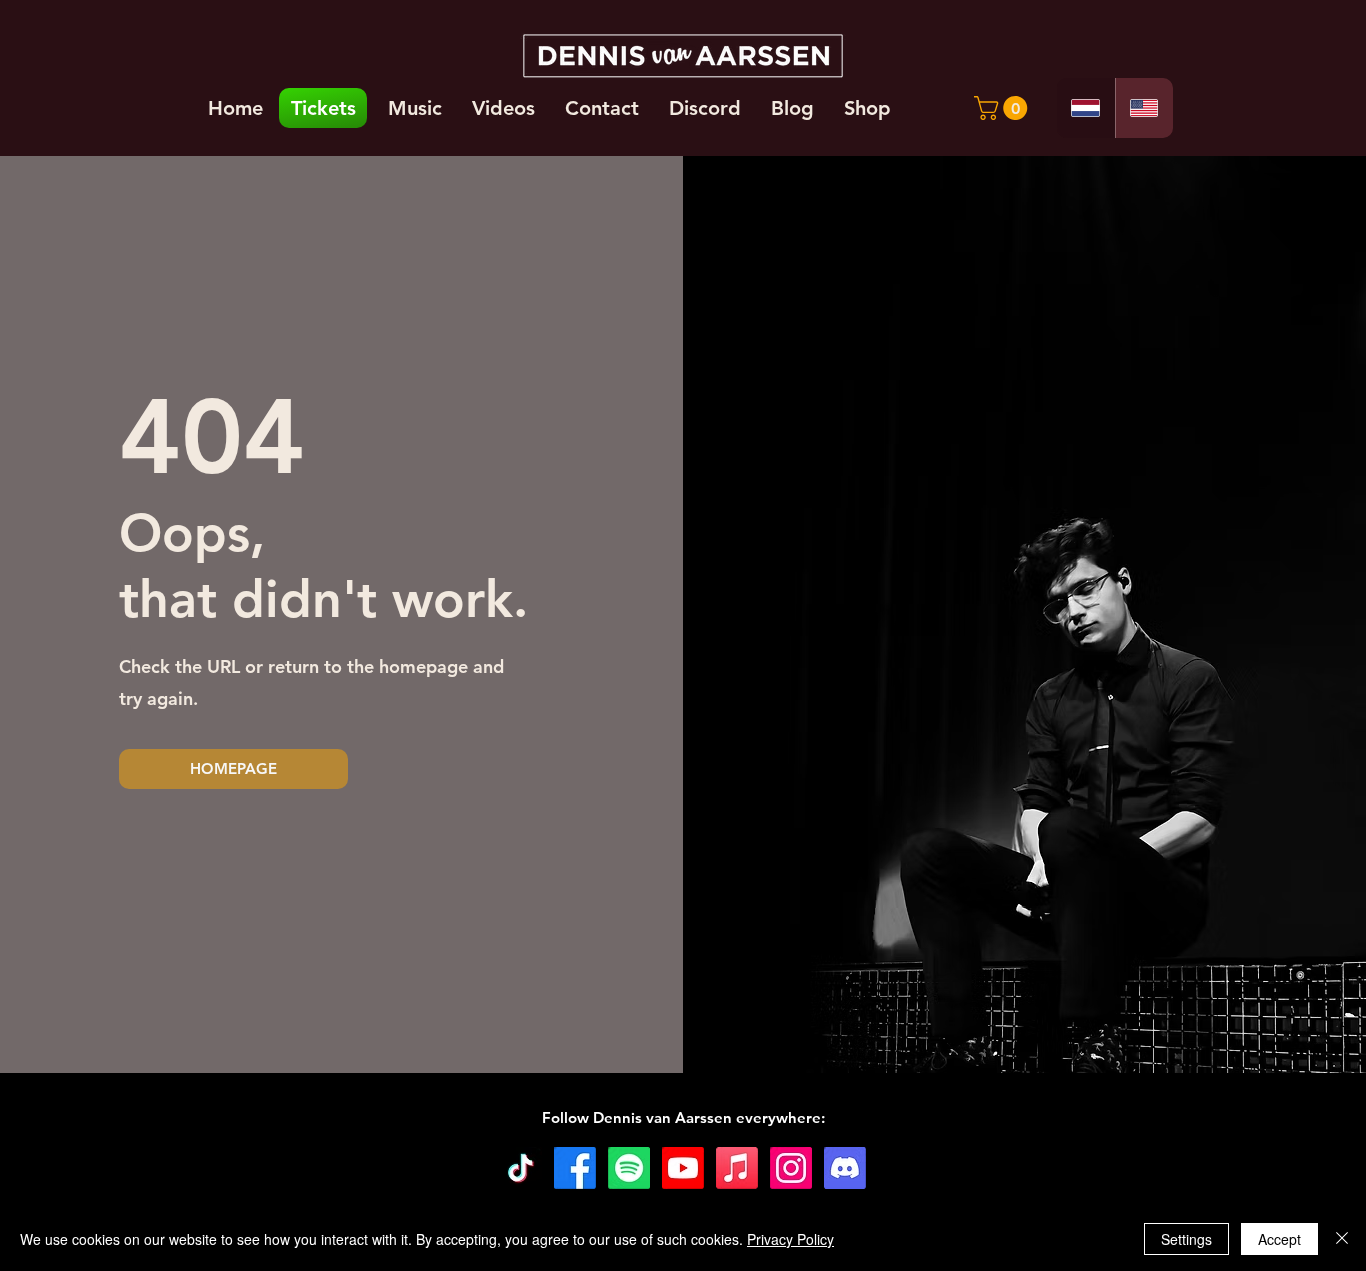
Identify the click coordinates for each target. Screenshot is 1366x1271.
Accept (1279, 1239)
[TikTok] (521, 1168)
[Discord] (845, 1168)
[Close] (1342, 1239)
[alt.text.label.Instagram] (791, 1168)
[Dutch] (1086, 108)
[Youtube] (683, 1168)
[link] (1003, 108)
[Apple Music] (737, 1168)
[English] (1144, 108)
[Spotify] (629, 1168)
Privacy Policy (790, 1239)
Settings (1186, 1239)
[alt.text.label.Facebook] (575, 1168)
